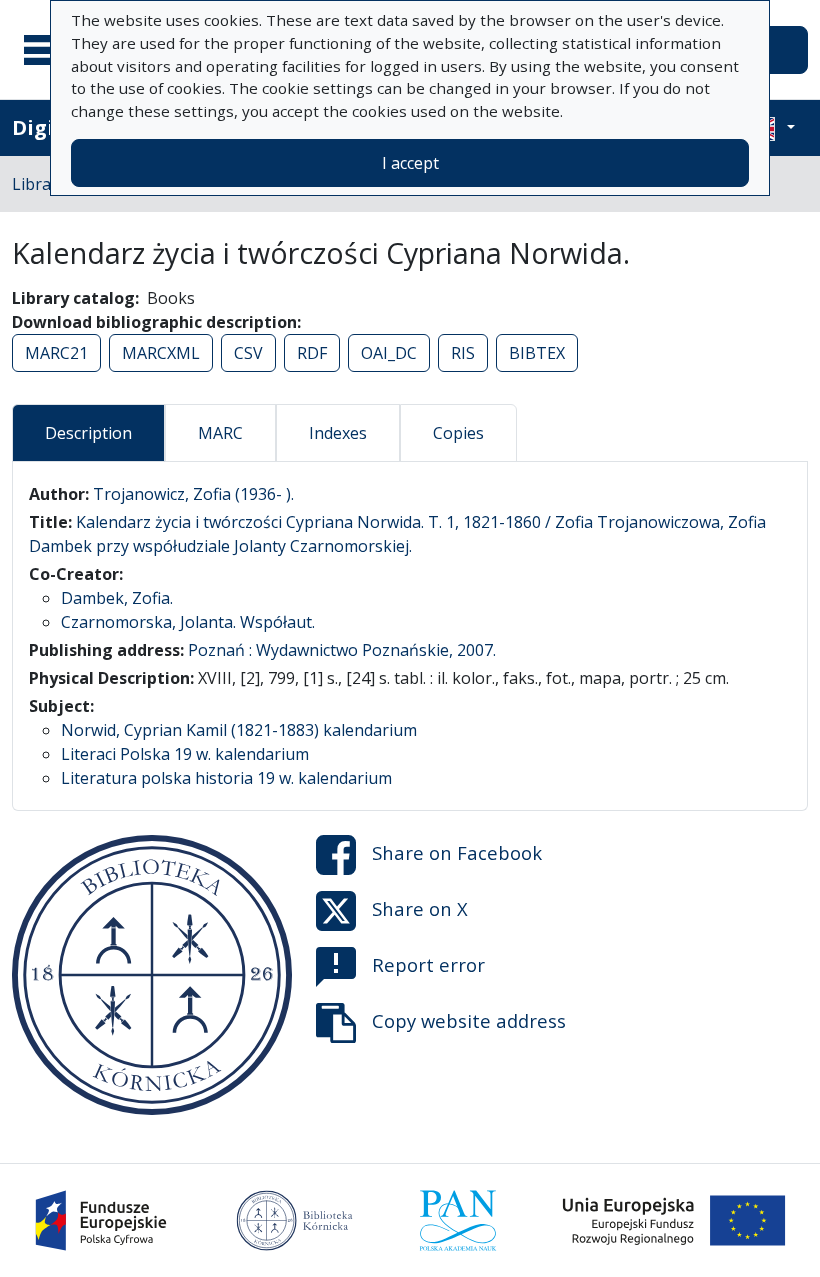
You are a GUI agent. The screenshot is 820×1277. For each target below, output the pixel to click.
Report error (428, 964)
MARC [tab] (220, 433)
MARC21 (56, 353)
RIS (463, 353)
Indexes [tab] (338, 433)
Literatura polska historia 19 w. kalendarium (226, 778)
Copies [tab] (458, 433)
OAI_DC (389, 353)
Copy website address (469, 1020)
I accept (410, 163)
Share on (457, 852)
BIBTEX (537, 353)
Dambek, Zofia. (117, 598)
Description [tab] (88, 433)
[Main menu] (49, 50)
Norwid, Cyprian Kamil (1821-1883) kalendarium (239, 730)
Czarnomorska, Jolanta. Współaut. (188, 622)
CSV (248, 353)
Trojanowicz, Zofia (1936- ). (193, 494)
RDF (312, 353)
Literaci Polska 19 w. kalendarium (185, 754)
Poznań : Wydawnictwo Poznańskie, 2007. (342, 650)
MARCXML (161, 353)
